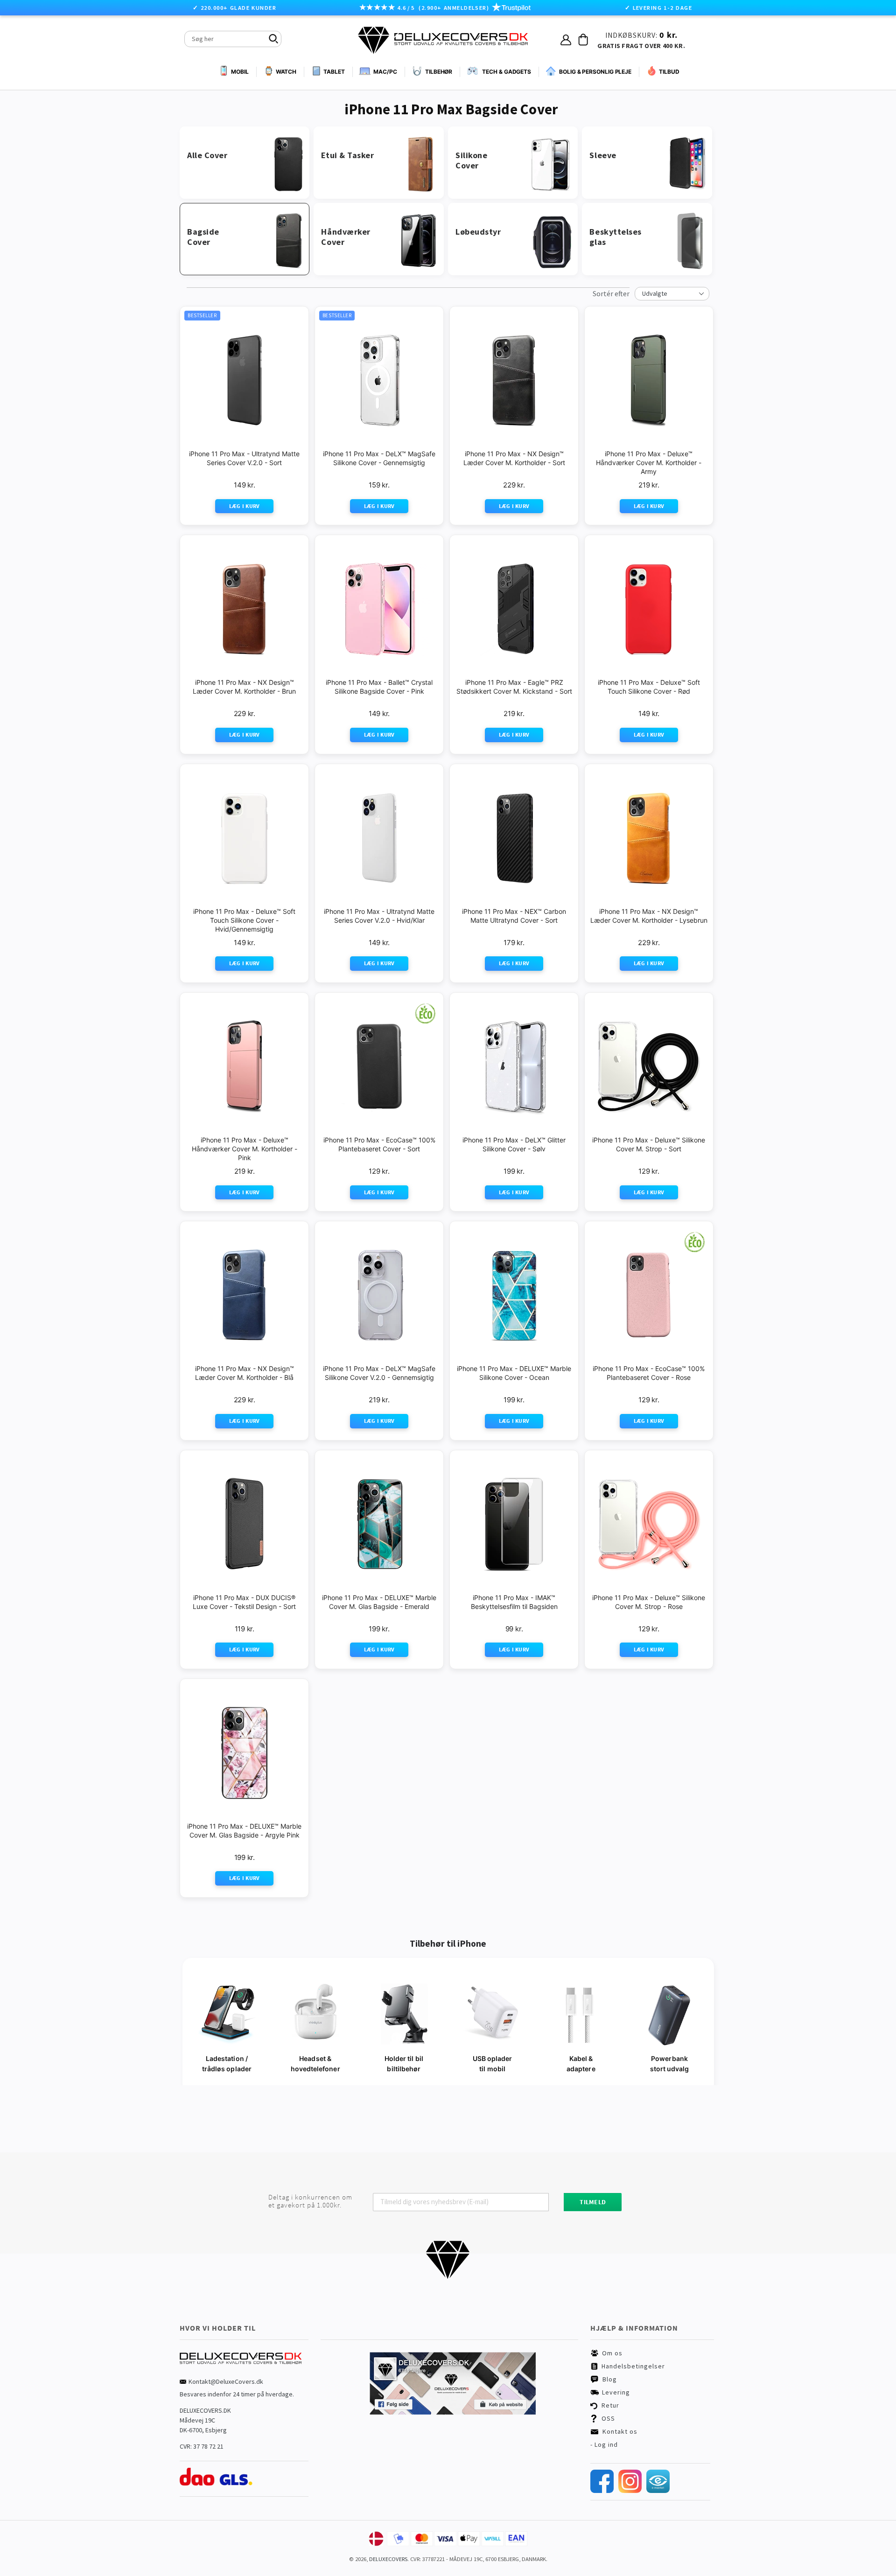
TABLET (334, 72)
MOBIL (240, 72)
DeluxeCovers (388, 2559)
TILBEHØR (439, 72)
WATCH (286, 72)
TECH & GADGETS (507, 72)
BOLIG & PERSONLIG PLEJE (595, 72)
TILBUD (669, 72)
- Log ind (604, 2444)
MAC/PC (385, 72)
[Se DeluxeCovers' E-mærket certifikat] (658, 2491)
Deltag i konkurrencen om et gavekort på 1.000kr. (310, 2201)
